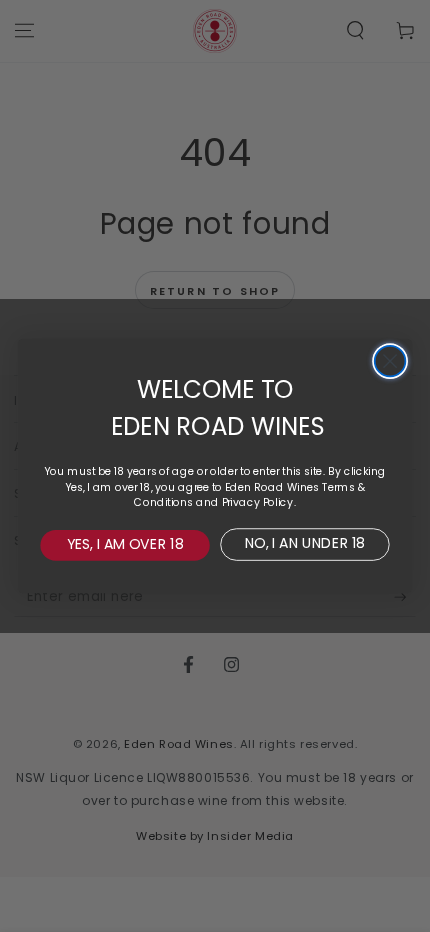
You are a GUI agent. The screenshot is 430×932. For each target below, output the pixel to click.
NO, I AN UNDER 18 (305, 544)
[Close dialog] (390, 361)
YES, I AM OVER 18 (125, 544)
